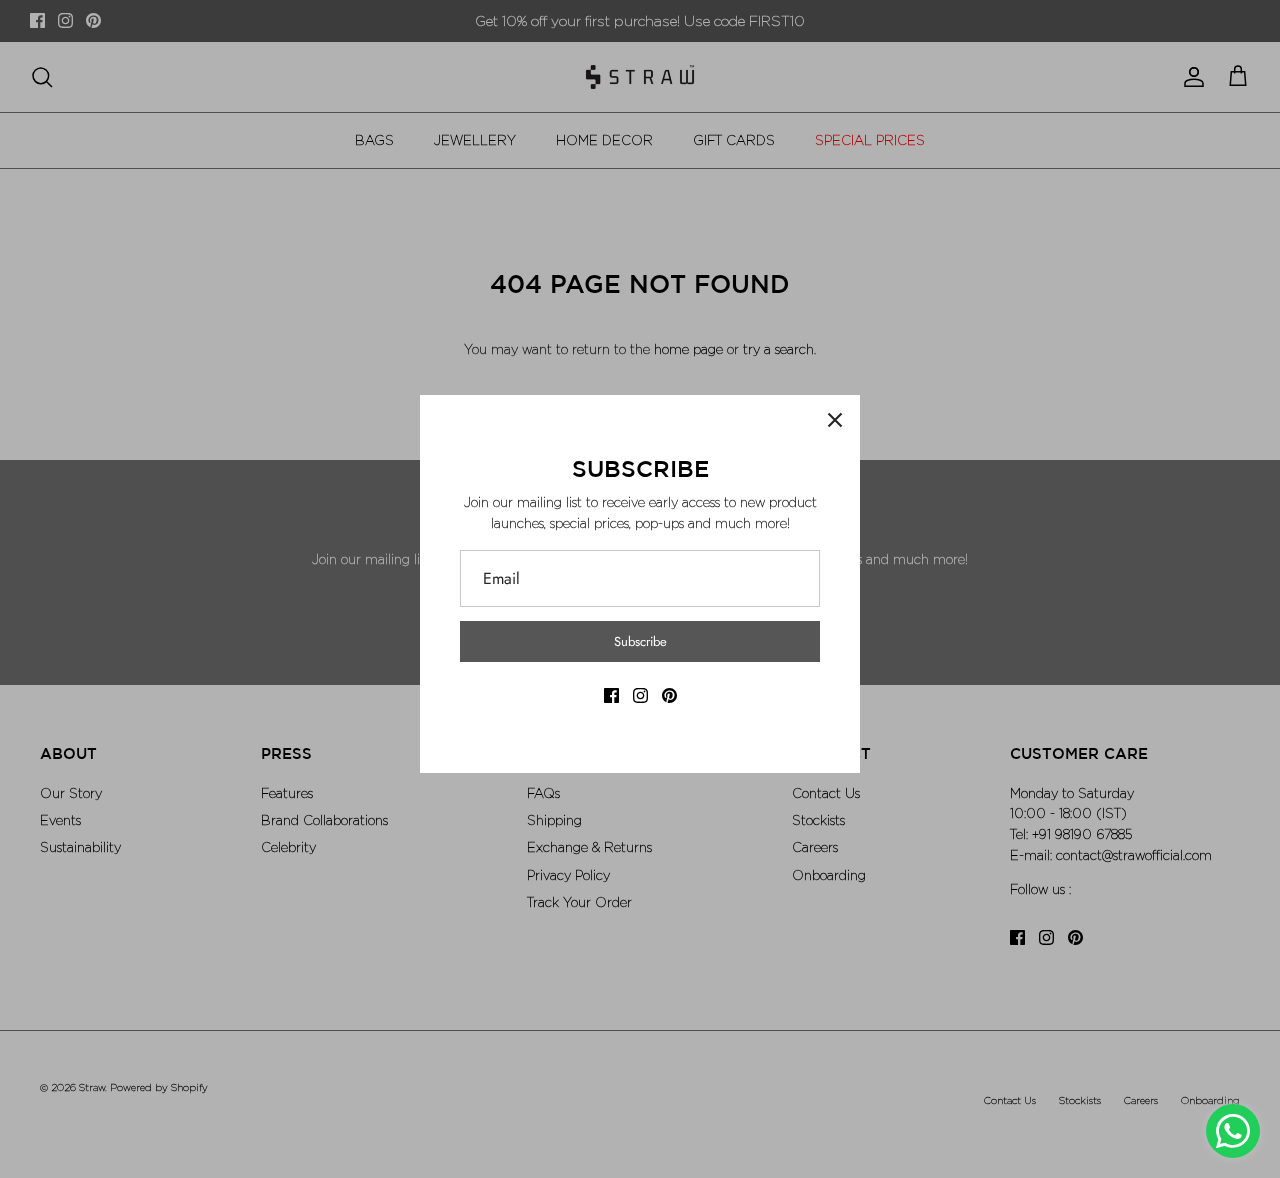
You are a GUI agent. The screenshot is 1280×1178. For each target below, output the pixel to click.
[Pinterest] (669, 695)
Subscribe (640, 641)
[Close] (835, 420)
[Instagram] (640, 695)
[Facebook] (611, 695)
